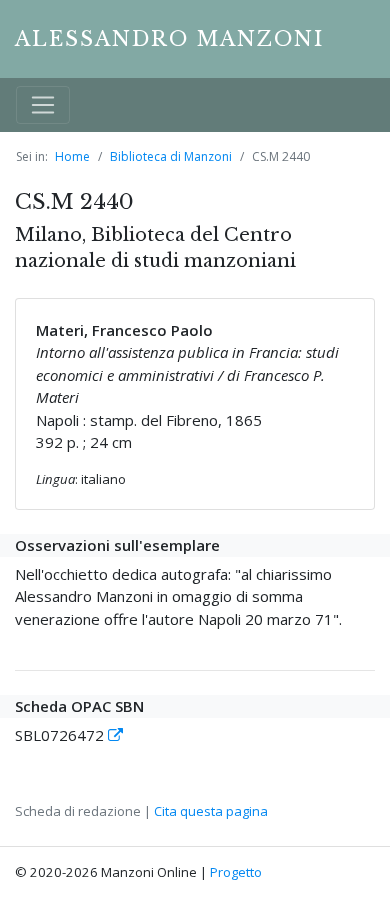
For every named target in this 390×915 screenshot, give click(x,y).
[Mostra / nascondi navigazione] (43, 105)
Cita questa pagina (211, 811)
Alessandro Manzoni (169, 39)
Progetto (236, 872)
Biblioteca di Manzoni (171, 156)
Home (72, 156)
